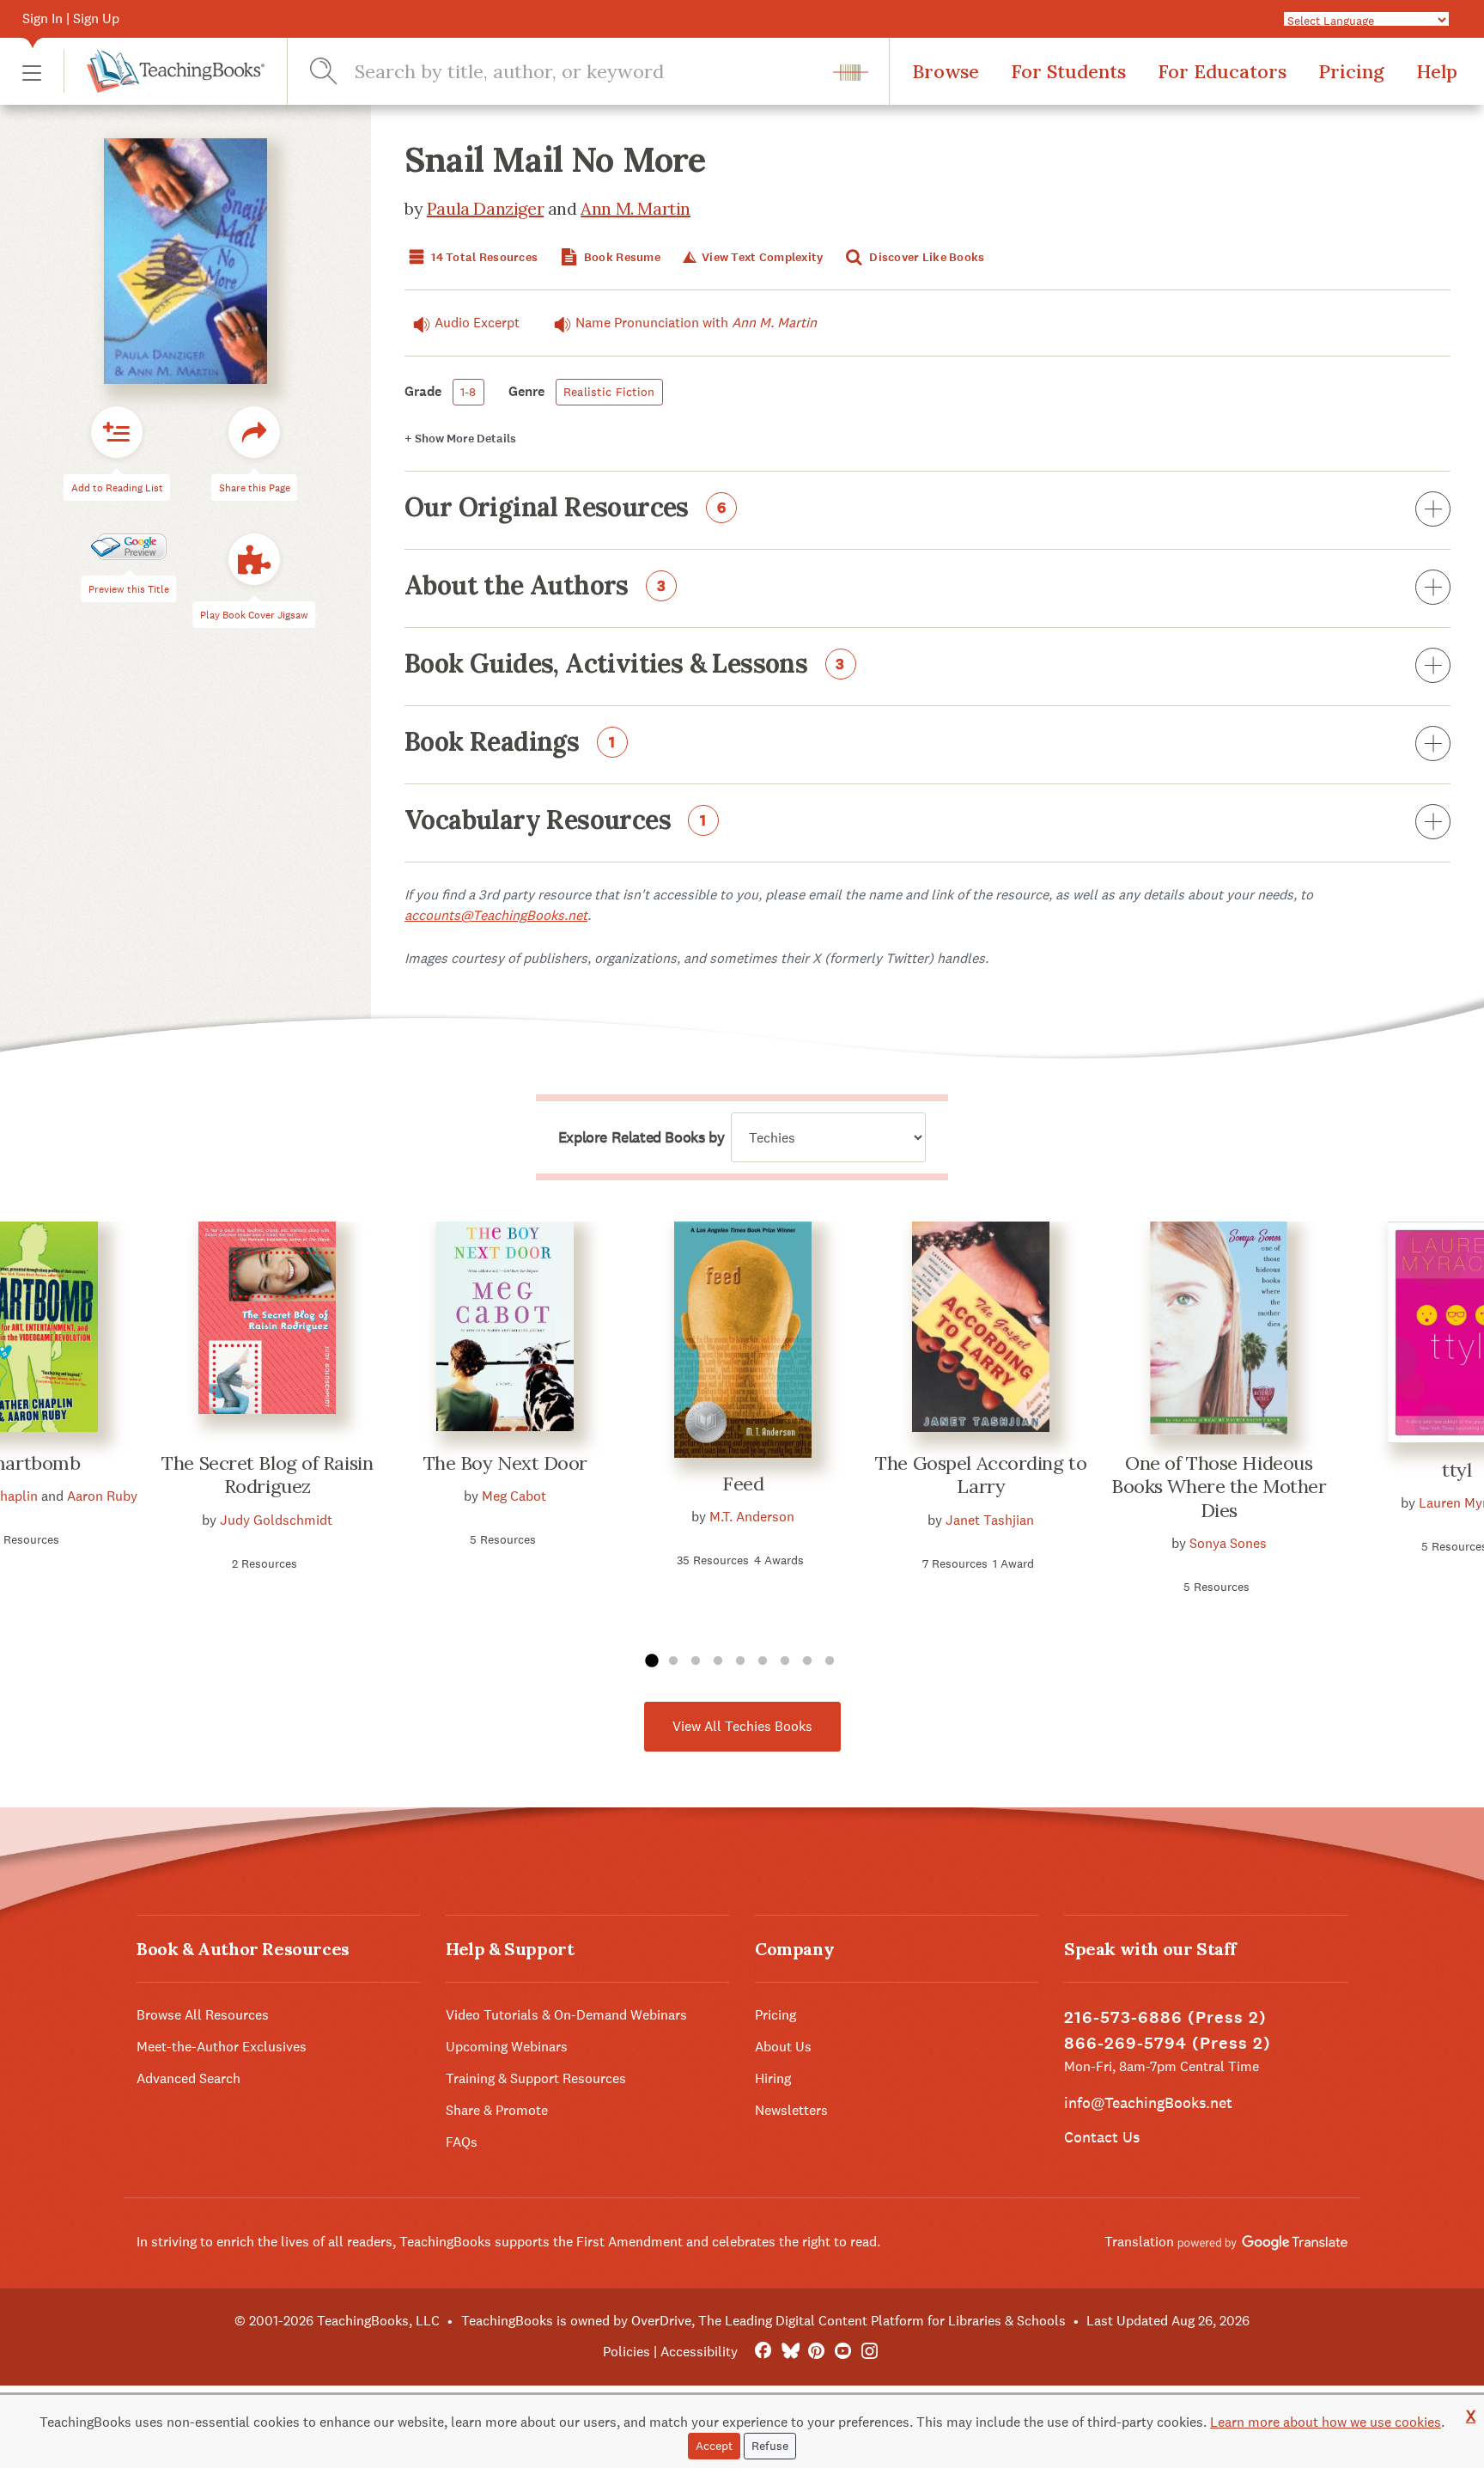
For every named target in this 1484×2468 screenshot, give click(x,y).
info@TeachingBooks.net (1148, 2102)
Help (1437, 71)
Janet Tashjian (990, 1520)
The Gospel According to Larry (981, 1475)
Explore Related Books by (641, 1137)
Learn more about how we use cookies (1326, 2422)
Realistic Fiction (609, 392)
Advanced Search (189, 2078)
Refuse (770, 2446)
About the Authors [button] (535, 587)
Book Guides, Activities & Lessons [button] (625, 665)
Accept (714, 2446)
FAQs (462, 2142)
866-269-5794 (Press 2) (1168, 2043)
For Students (1068, 71)
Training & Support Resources (536, 2078)
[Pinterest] (816, 2352)
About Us (783, 2047)
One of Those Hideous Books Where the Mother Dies (1219, 1487)
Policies (626, 2352)
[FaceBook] (763, 2352)
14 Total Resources (483, 257)
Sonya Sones (1228, 1543)
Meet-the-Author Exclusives (222, 2047)
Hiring (773, 2078)
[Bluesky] (790, 2352)
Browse (946, 71)
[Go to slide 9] (830, 1661)
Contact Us (1102, 2137)
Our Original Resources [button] (566, 509)
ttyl (1457, 1470)
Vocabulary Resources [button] (556, 821)
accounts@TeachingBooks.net (496, 915)
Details (460, 439)
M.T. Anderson (752, 1517)
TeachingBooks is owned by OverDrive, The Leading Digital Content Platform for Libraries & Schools (763, 2321)
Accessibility (699, 2352)
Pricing (1351, 71)
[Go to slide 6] (763, 1661)
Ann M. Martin (636, 208)
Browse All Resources (203, 2015)
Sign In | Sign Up (71, 18)
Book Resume (621, 257)
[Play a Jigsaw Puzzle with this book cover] (254, 559)
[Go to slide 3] (696, 1661)
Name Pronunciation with (696, 323)
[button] (32, 72)
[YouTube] (843, 2352)
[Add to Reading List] (117, 432)
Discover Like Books (926, 257)
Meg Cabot (514, 1496)
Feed (743, 1484)
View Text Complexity (761, 257)
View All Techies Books (742, 1726)
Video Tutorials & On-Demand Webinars (566, 2015)
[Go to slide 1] (651, 1661)
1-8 (468, 392)
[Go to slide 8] (807, 1661)
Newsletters (791, 2110)
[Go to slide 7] (785, 1661)
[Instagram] (870, 2352)
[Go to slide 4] (718, 1661)
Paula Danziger (485, 208)
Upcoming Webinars (507, 2047)
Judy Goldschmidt (276, 1520)
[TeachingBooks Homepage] (164, 71)
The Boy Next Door (506, 1463)
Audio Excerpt (477, 323)
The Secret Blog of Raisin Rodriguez (267, 1475)
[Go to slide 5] (740, 1661)
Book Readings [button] (510, 743)
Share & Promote (497, 2110)
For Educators (1222, 71)
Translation (1141, 2242)
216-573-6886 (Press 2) (1165, 2017)
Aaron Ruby (102, 1496)
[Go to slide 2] (673, 1661)
